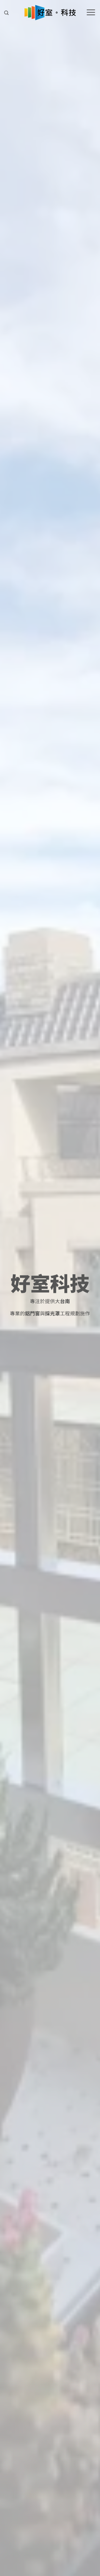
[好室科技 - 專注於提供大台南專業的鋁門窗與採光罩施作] (50, 13)
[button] (6, 13)
